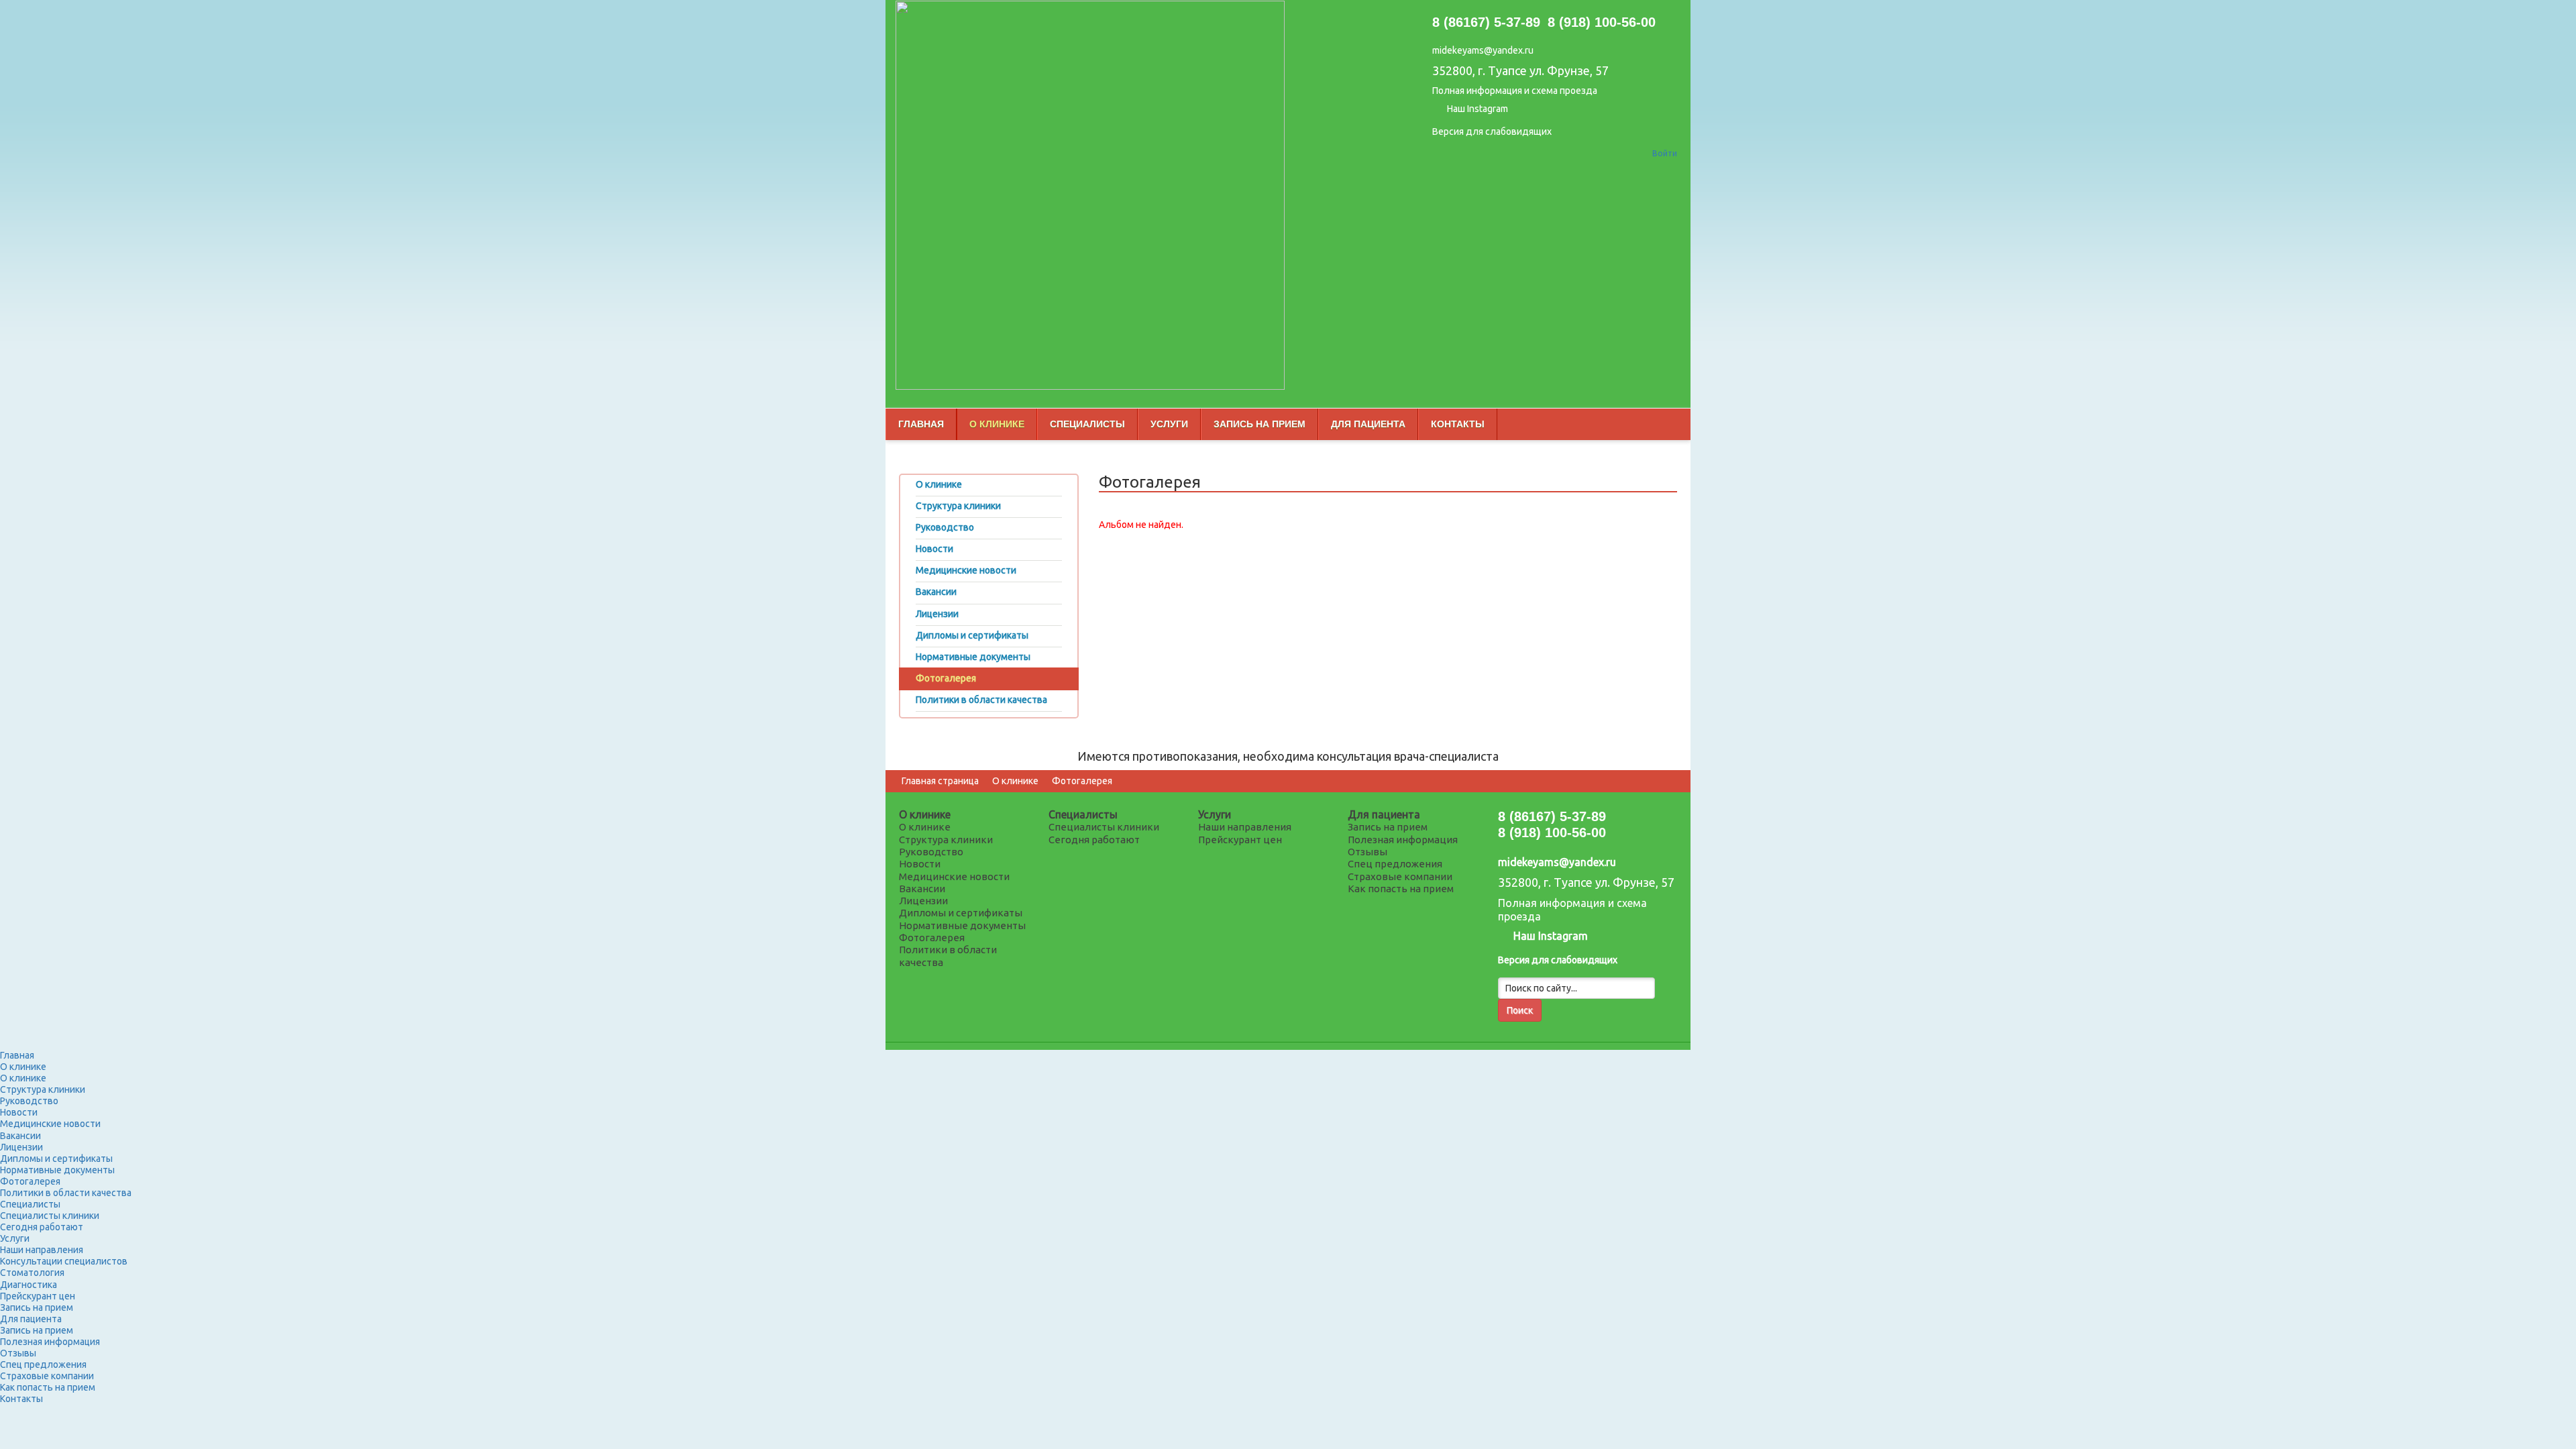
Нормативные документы (962, 925)
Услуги (1169, 424)
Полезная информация (1403, 840)
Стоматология (32, 1273)
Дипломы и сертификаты (961, 913)
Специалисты (1087, 424)
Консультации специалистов (64, 1261)
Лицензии (923, 901)
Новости (920, 864)
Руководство (931, 852)
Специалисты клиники (1104, 827)
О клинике (997, 424)
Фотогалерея (1082, 781)
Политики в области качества (66, 1193)
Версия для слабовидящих (1492, 131)
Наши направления (1245, 827)
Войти (1665, 153)
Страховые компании (1400, 876)
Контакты (1458, 424)
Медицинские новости (954, 876)
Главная (921, 424)
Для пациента (1368, 424)
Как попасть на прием (1401, 889)
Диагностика (29, 1285)
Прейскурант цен (1240, 840)
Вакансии (922, 889)
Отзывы (1367, 852)
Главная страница (940, 781)
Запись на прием (1259, 424)
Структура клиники (946, 840)
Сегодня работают (1094, 840)
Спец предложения (1395, 864)
